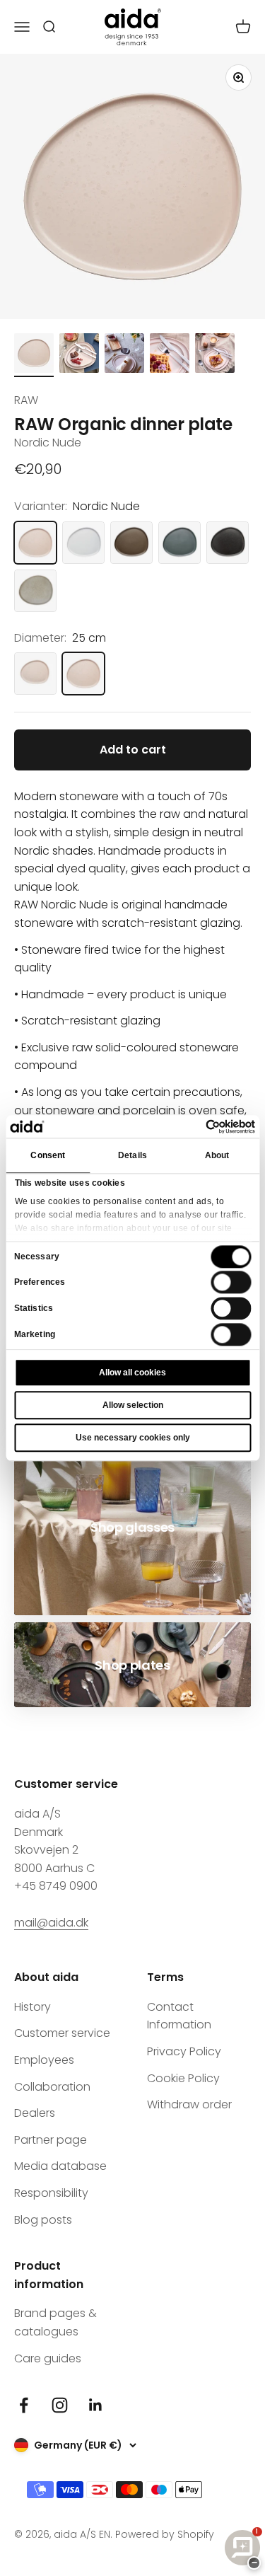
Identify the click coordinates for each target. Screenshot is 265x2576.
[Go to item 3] (124, 355)
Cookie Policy (183, 2078)
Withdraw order (189, 2104)
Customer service (62, 2033)
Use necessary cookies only (133, 1438)
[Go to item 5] (215, 355)
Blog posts (43, 2220)
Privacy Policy (184, 2051)
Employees (44, 2060)
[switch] (231, 1283)
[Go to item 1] (34, 355)
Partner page (51, 2140)
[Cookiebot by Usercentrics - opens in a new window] (194, 1126)
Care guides (48, 2358)
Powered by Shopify (165, 2534)
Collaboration (52, 2087)
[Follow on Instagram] (60, 2405)
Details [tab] (132, 1155)
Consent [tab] (48, 1155)
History (33, 2007)
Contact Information (179, 2016)
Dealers (35, 2113)
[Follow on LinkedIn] (96, 2405)
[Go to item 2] (79, 355)
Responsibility (51, 2193)
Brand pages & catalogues (55, 2322)
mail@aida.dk (51, 1923)
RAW (26, 400)
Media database (60, 2166)
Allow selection (133, 1405)
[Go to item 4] (170, 355)
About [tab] (217, 1155)
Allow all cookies (132, 1373)
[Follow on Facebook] (24, 2405)
